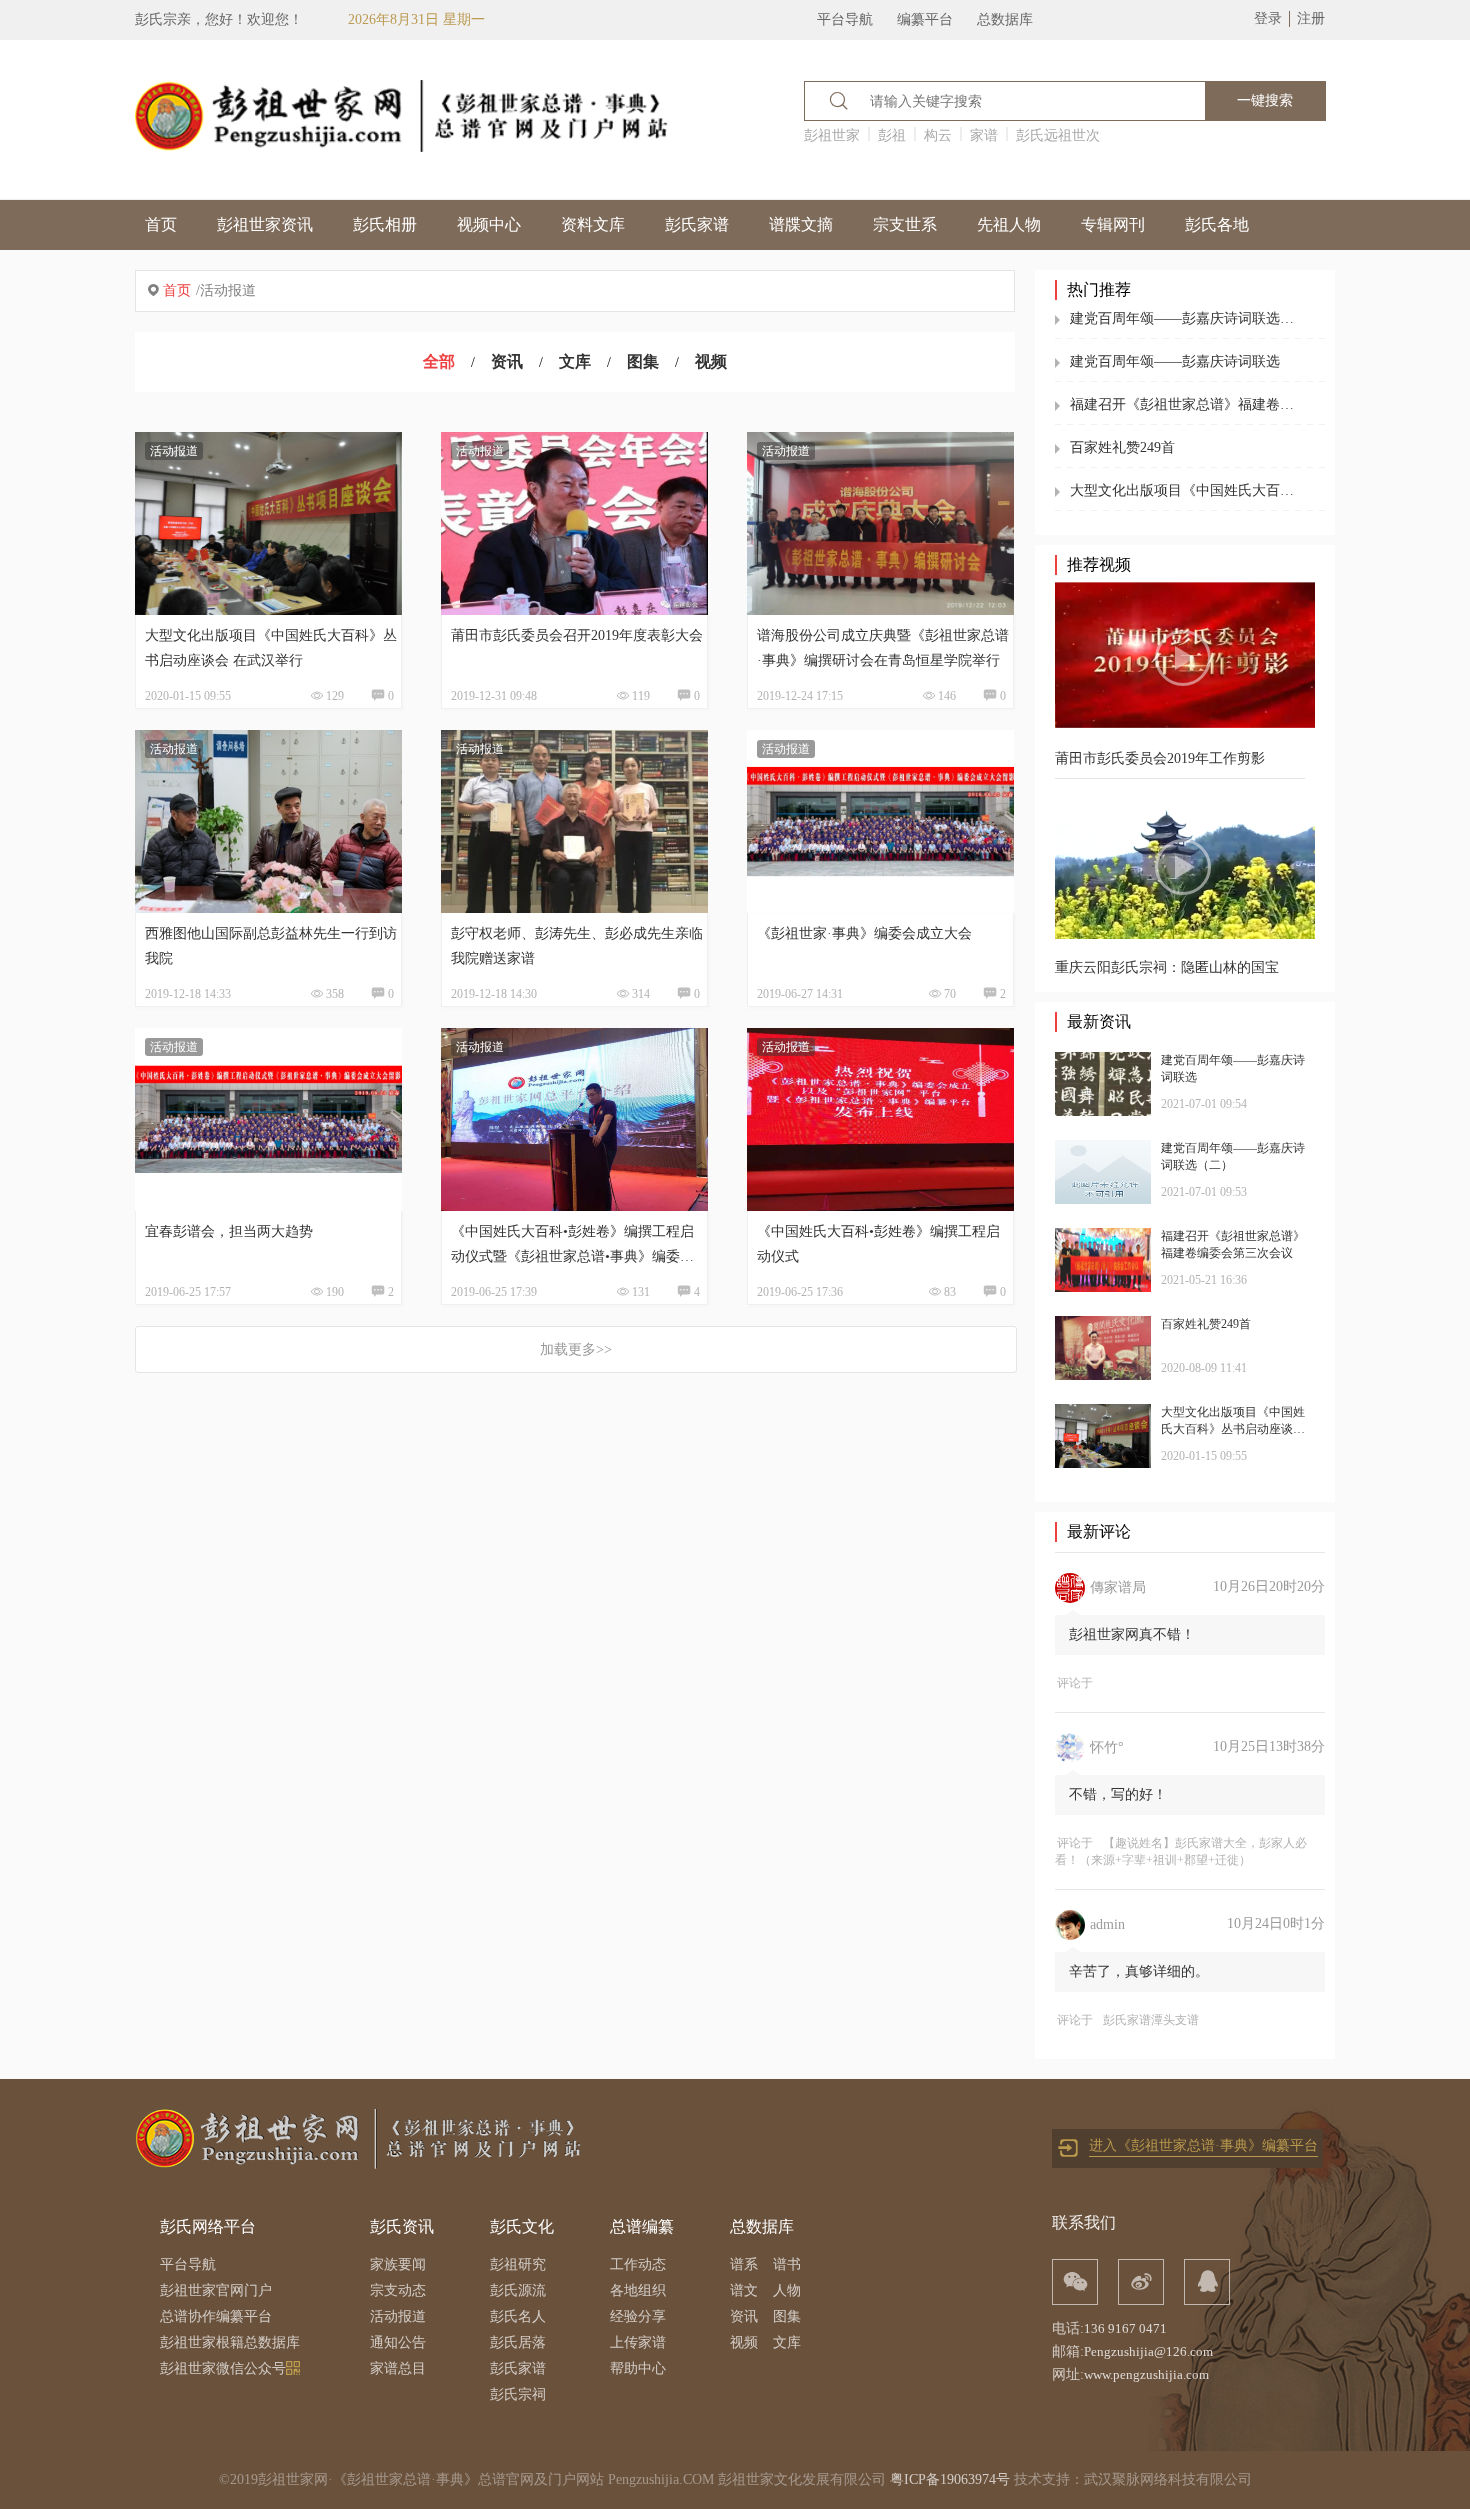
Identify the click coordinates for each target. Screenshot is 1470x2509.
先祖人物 (1009, 224)
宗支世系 (905, 224)
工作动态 (638, 2264)
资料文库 (593, 224)
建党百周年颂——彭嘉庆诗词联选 (1175, 361)
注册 (1311, 18)
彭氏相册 (385, 224)
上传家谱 (638, 2342)
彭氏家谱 (697, 224)
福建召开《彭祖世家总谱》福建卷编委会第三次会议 (1187, 404)
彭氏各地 (1217, 224)
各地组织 (638, 2290)
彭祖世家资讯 (265, 224)
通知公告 (398, 2342)
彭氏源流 (518, 2290)
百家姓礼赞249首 (1122, 447)
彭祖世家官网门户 (216, 2290)
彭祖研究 (518, 2264)
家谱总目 (398, 2368)
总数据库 (1005, 19)
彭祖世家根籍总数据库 (230, 2342)
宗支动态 (398, 2290)
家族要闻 (398, 2264)
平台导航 (845, 19)
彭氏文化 (522, 2226)
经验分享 (638, 2316)
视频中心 (489, 224)
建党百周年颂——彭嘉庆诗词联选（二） (1187, 318)
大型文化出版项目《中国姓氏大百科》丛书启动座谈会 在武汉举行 (1187, 490)
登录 (1268, 18)
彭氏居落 (518, 2342)
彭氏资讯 (402, 2226)
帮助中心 (638, 2368)
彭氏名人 (518, 2316)
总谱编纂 (642, 2226)
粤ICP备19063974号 (950, 2479)
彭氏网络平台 (208, 2226)
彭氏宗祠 (518, 2394)
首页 (161, 224)
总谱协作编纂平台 (216, 2316)
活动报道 (398, 2316)
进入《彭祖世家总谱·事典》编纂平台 (1203, 2145)
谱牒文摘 (801, 224)
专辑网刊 (1113, 224)
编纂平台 (925, 19)
